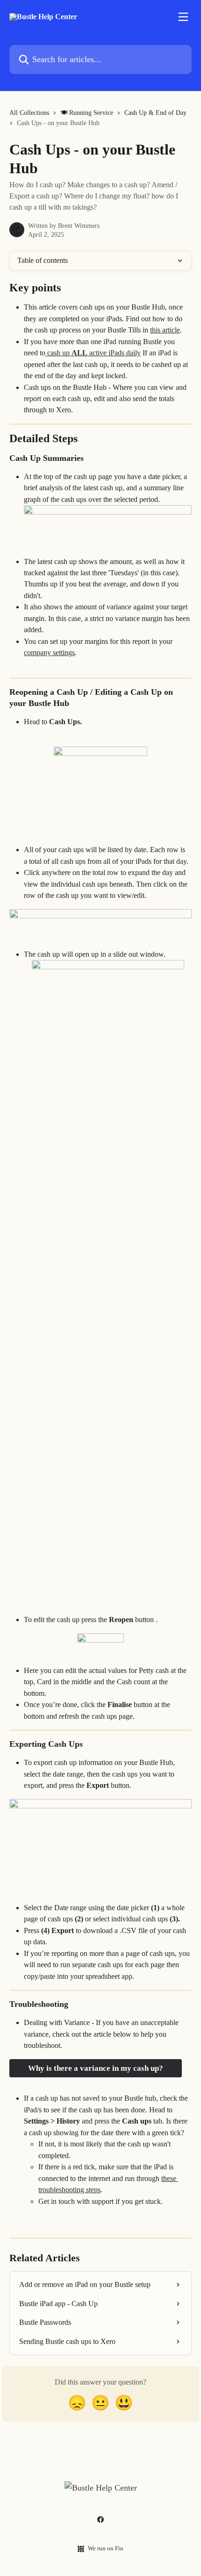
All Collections (29, 113)
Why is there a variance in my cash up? (96, 2068)
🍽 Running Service (87, 113)
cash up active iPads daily (93, 353)
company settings (49, 653)
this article (165, 330)
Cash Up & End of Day (155, 113)
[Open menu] (183, 17)
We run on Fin (106, 2548)
